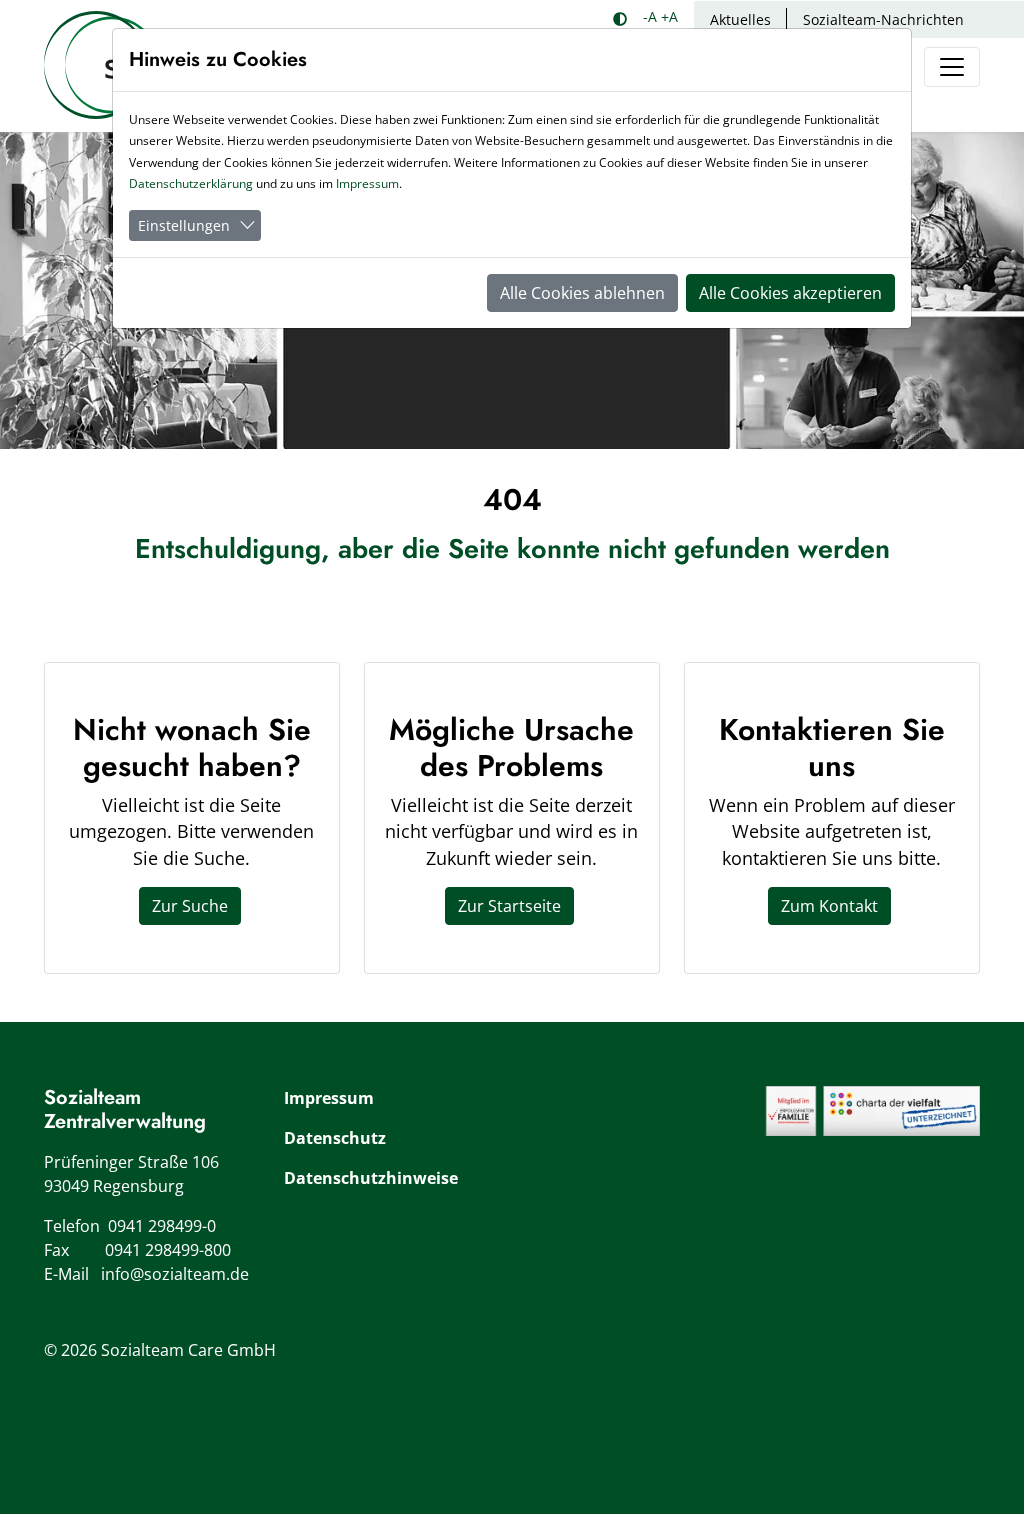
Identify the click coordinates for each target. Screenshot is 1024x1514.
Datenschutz (335, 1138)
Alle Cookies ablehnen (582, 293)
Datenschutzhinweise (371, 1178)
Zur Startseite (509, 906)
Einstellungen (184, 225)
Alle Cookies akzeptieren (790, 293)
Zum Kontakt (829, 906)
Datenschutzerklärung (191, 183)
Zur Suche (190, 906)
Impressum (329, 1098)
